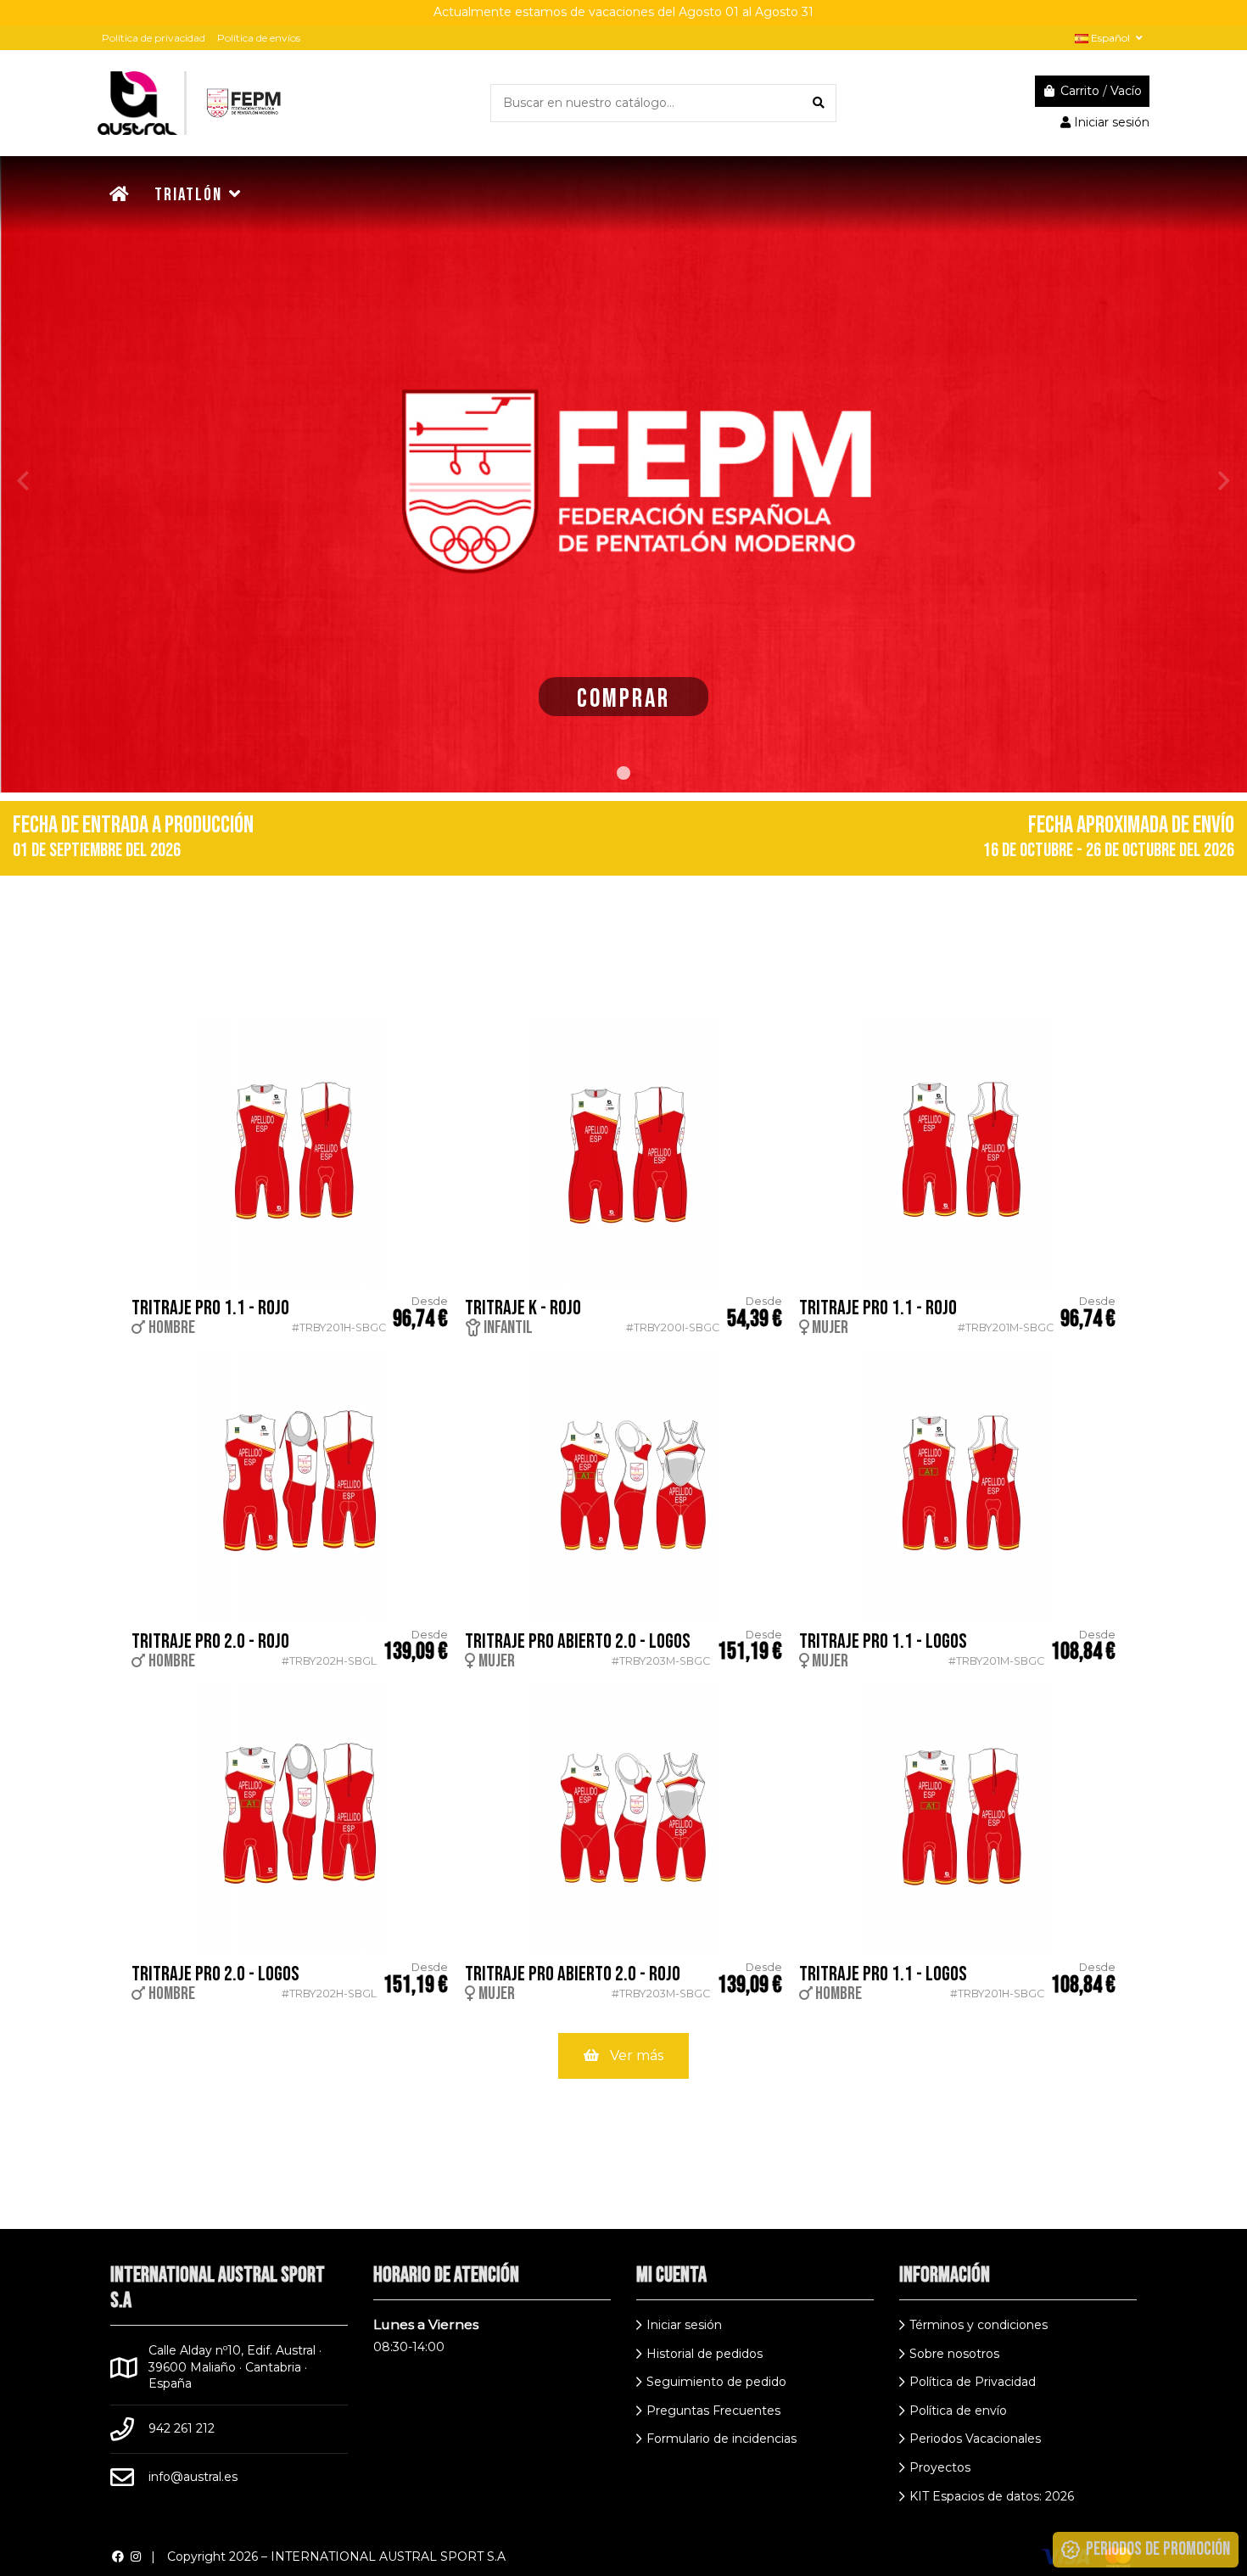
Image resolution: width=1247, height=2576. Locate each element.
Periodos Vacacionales (975, 2439)
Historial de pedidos (705, 2354)
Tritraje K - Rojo (523, 1308)
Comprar (623, 699)
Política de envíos (259, 38)
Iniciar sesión (684, 2325)
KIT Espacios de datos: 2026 (992, 2496)
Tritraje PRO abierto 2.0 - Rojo (573, 1974)
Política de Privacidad (973, 2382)
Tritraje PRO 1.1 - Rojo (210, 1308)
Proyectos (940, 2467)
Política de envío (958, 2411)
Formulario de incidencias (721, 2439)
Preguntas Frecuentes (713, 2411)
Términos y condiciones (979, 2325)
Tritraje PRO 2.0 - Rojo (210, 1641)
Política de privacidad (154, 38)
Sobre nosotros (954, 2354)
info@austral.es (193, 2477)
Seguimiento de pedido (716, 2382)
